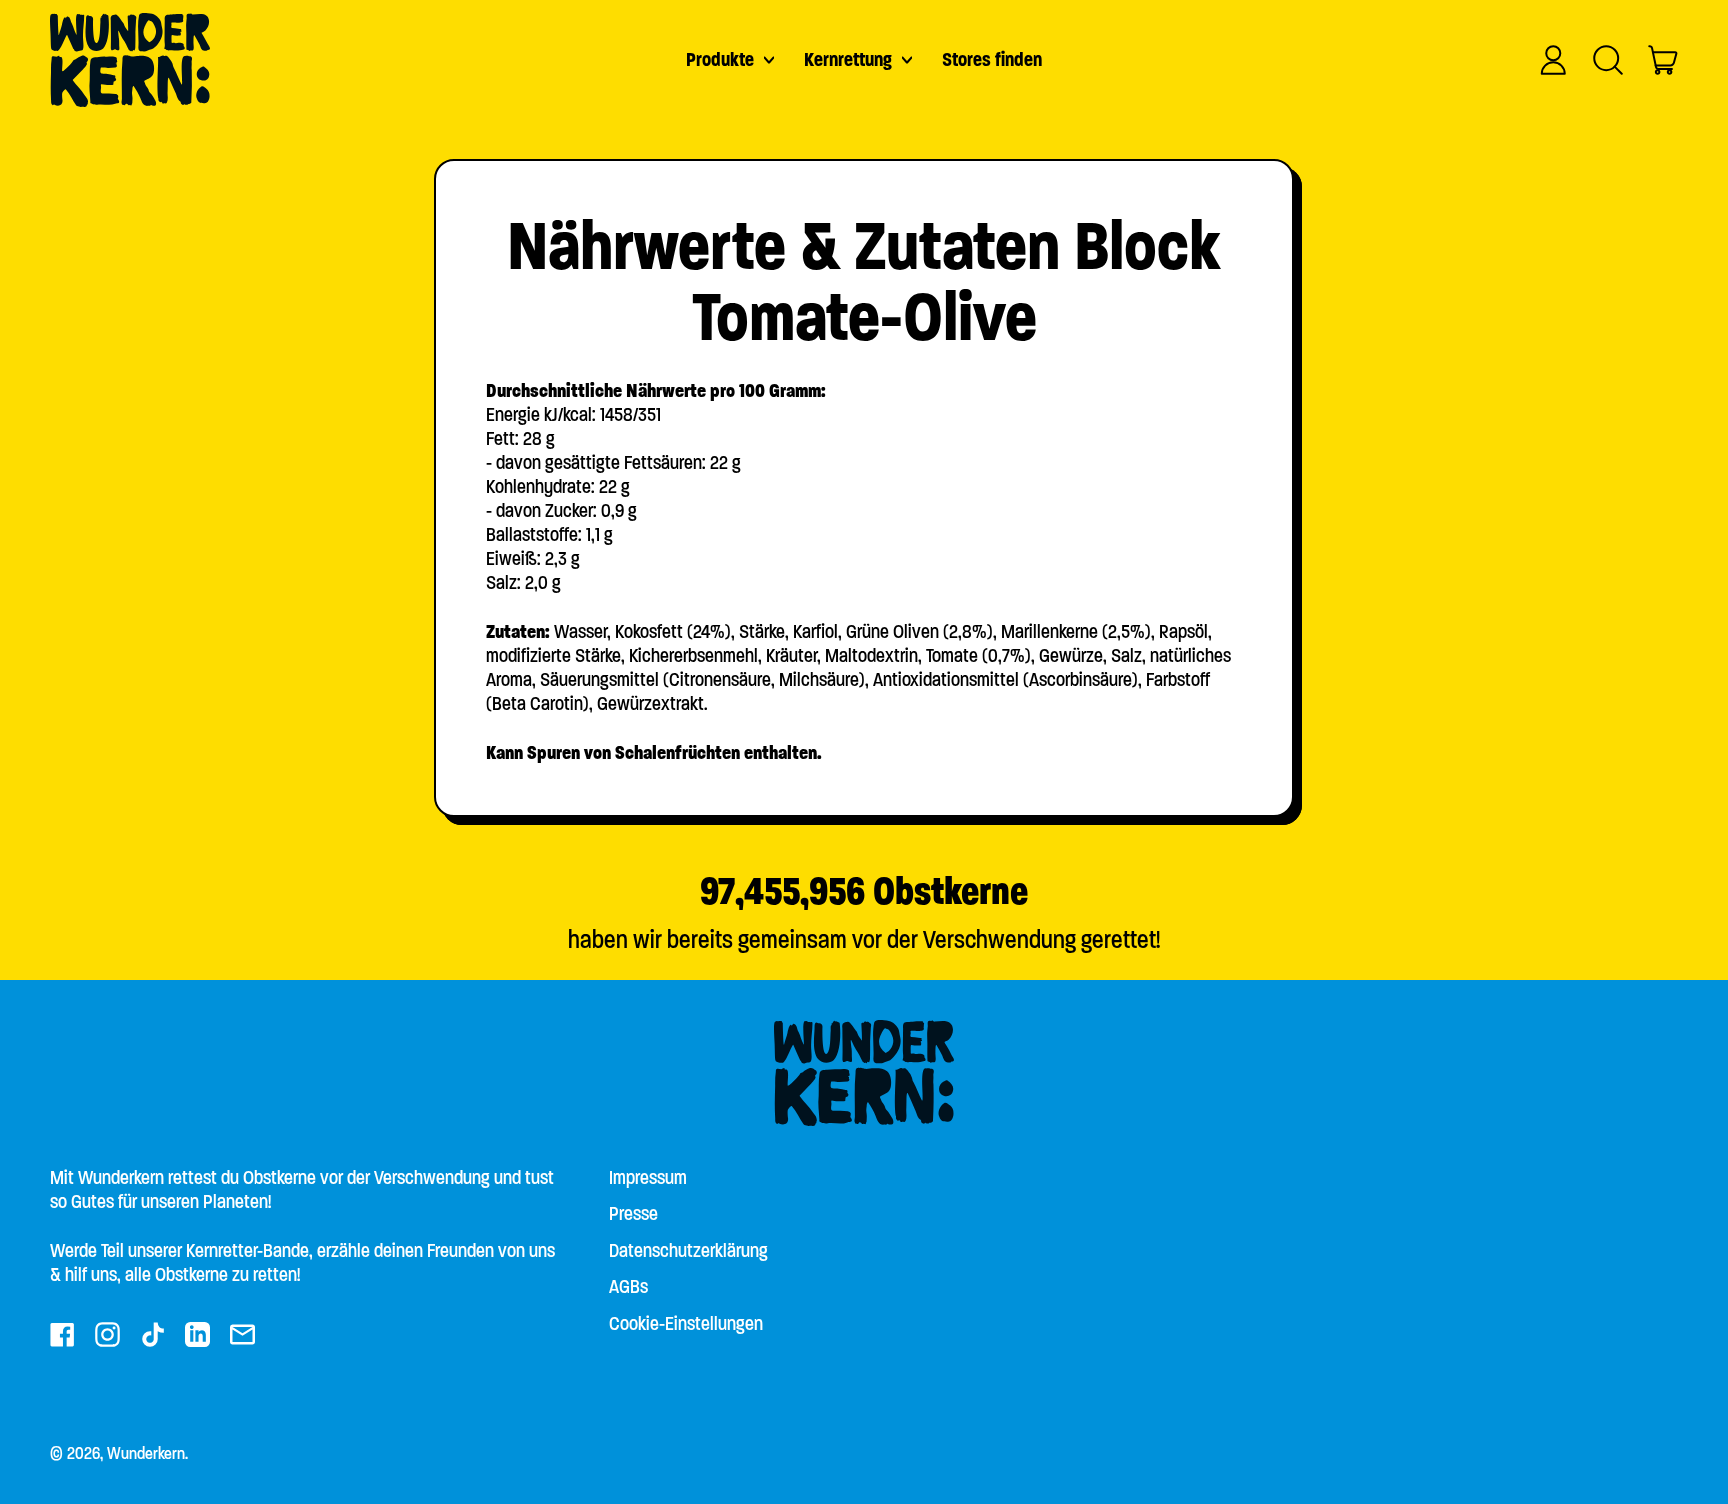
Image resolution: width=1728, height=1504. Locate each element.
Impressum (648, 1177)
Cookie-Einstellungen (686, 1323)
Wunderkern (146, 1453)
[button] (1608, 60)
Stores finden (992, 60)
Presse (633, 1213)
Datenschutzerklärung (688, 1250)
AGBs (628, 1286)
